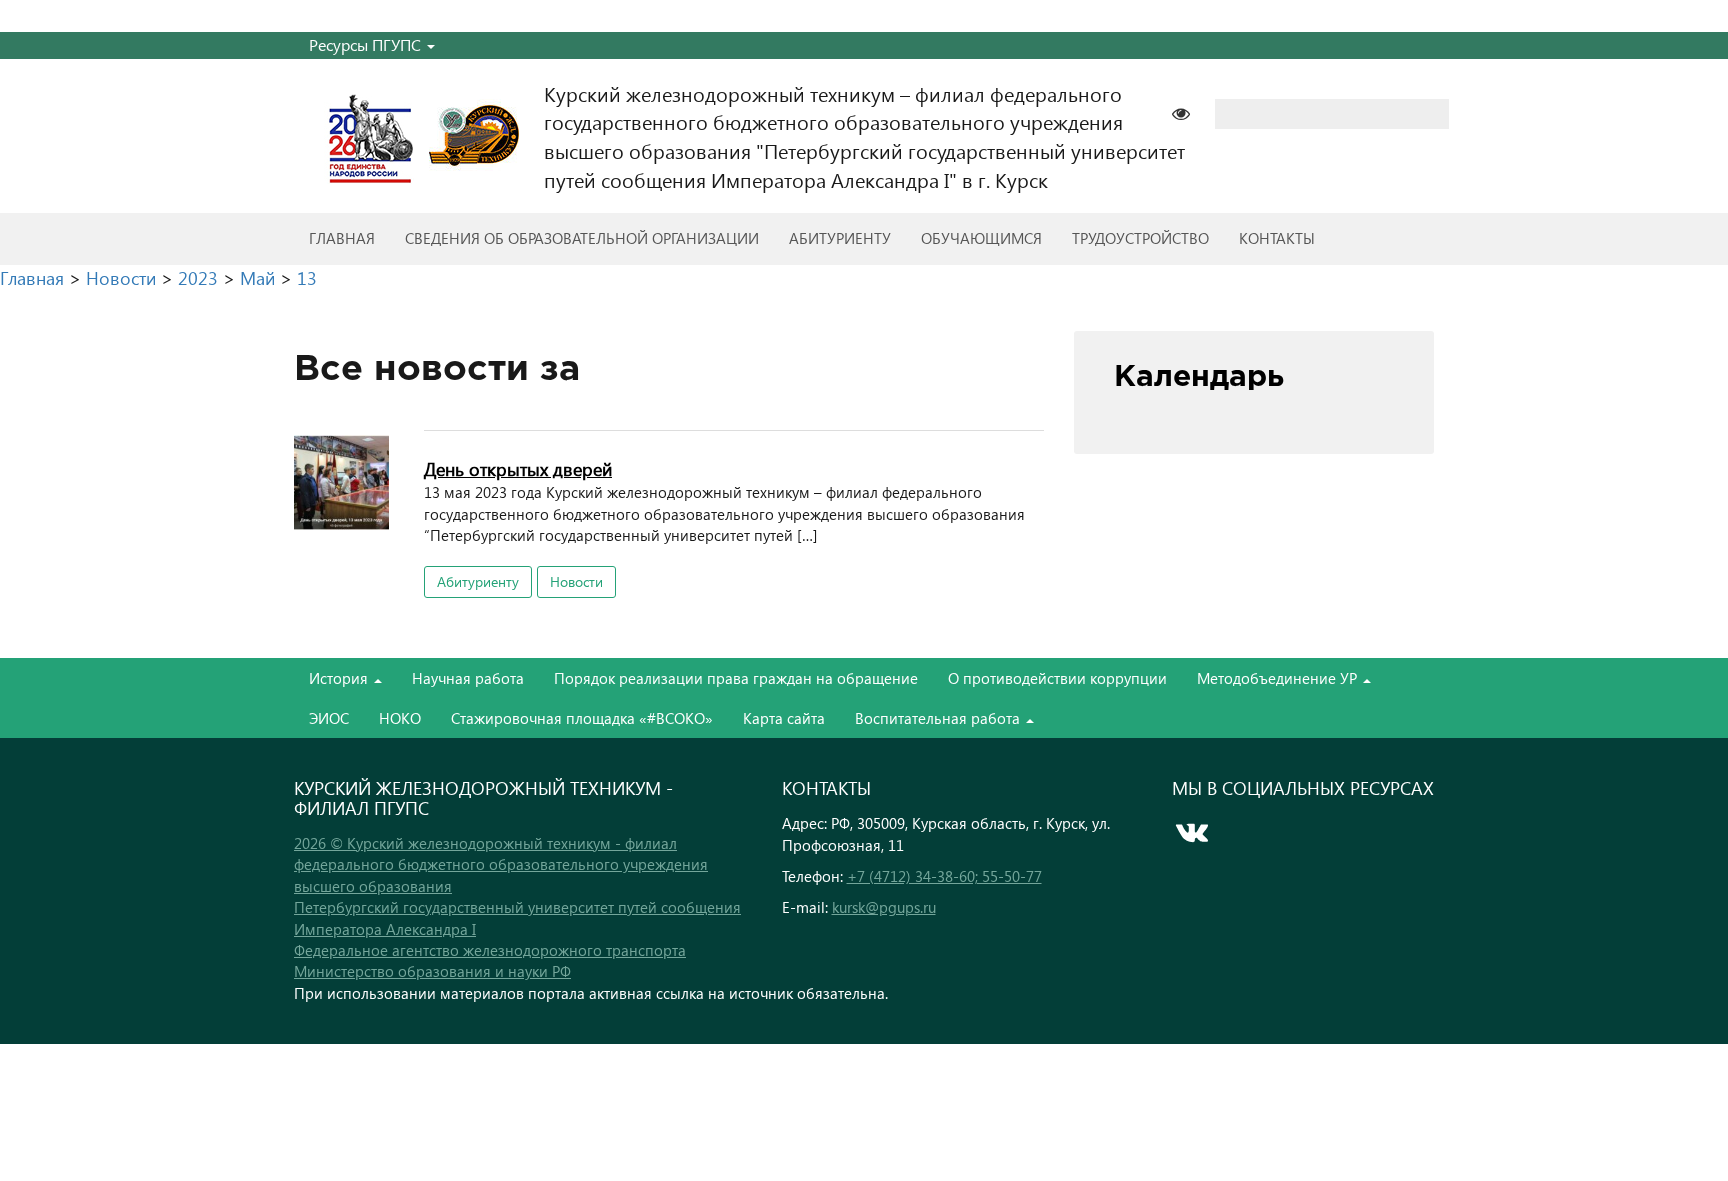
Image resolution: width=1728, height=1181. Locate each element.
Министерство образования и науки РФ (432, 971)
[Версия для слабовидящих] (1191, 111)
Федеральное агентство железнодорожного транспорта (490, 950)
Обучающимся (981, 238)
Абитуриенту (840, 238)
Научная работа (468, 678)
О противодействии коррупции (1057, 678)
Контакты (1277, 238)
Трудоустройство (1140, 238)
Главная (342, 238)
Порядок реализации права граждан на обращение (736, 678)
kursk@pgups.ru (884, 907)
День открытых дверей (518, 468)
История (340, 678)
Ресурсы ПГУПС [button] (367, 44)
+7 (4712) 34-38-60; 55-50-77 (944, 876)
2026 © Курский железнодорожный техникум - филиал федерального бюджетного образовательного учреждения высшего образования (501, 864)
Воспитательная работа (939, 718)
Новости (576, 581)
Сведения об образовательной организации (582, 238)
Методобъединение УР (1279, 678)
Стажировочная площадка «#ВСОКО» (582, 718)
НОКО (400, 718)
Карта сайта (784, 718)
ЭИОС (329, 718)
